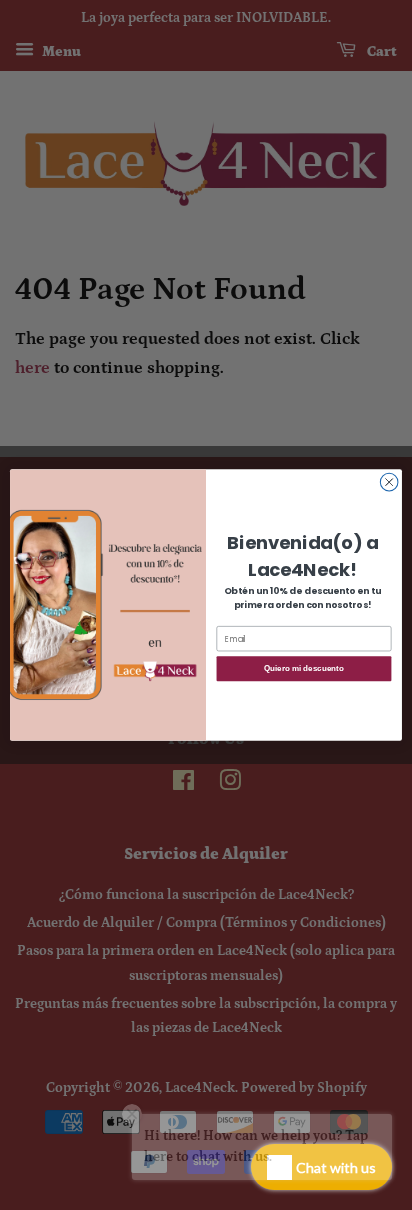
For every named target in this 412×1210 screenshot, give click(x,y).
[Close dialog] (389, 482)
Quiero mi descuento (303, 668)
